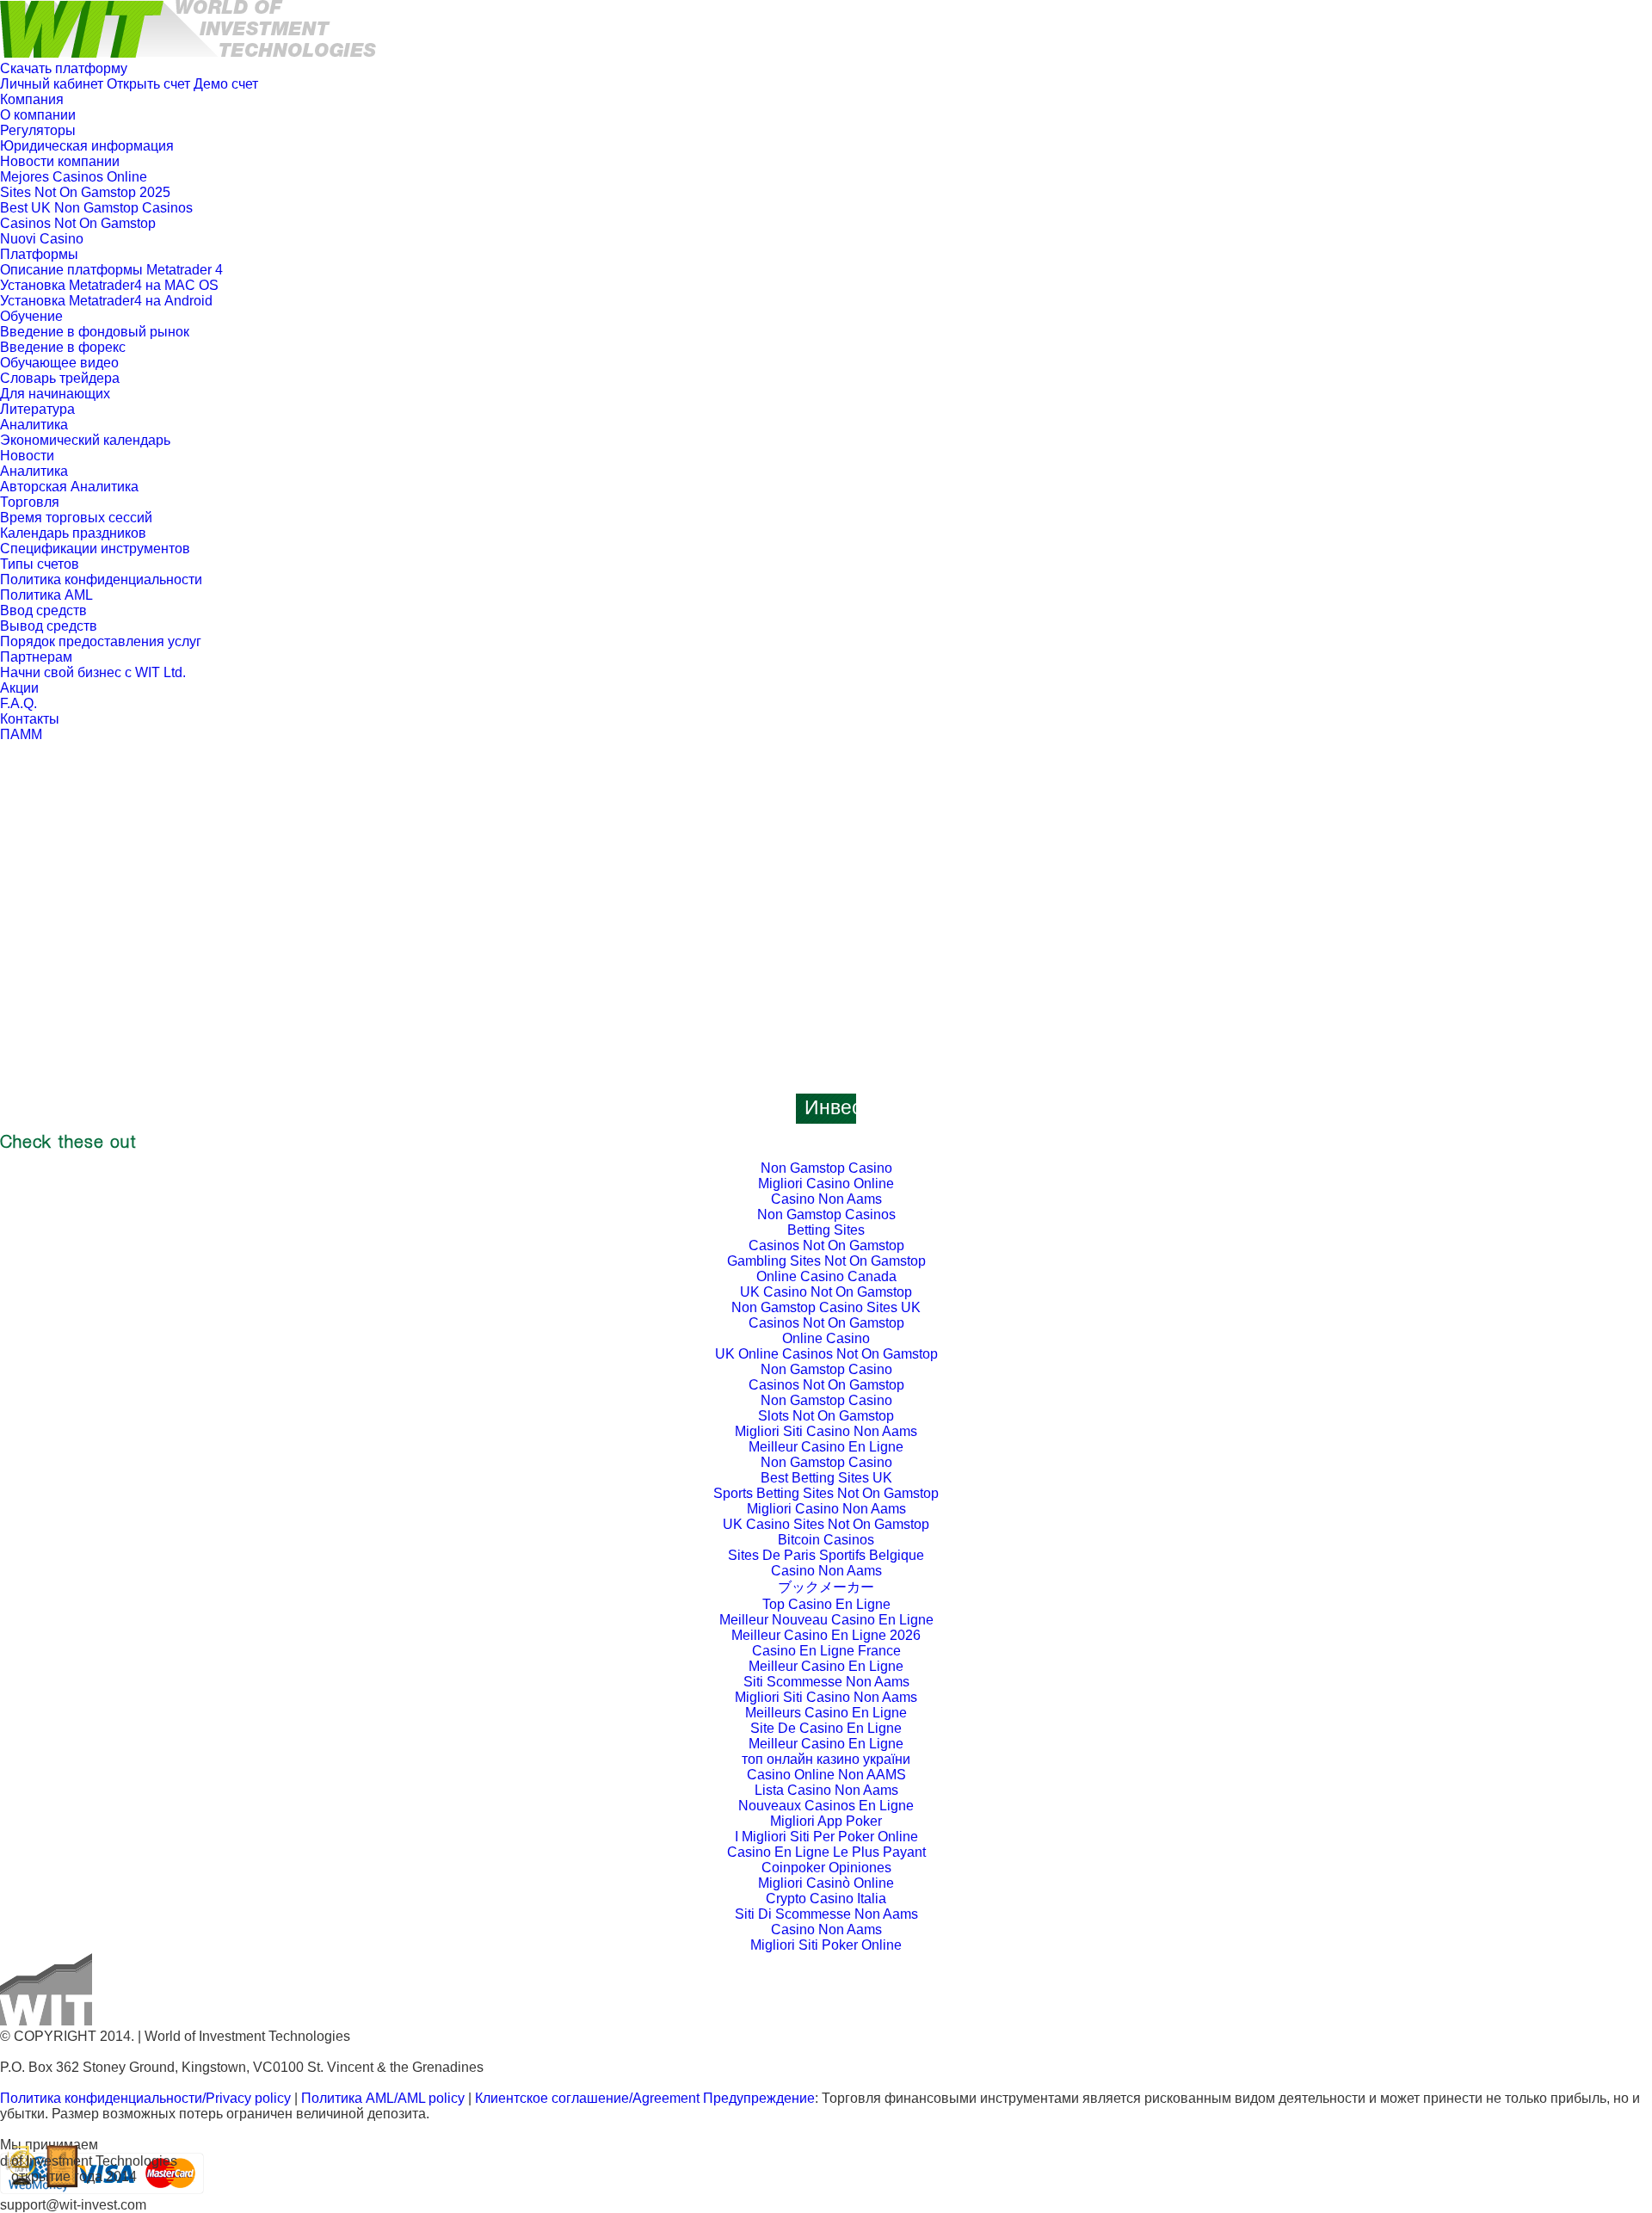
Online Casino (826, 1338)
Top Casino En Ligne (826, 1604)
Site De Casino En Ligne (826, 1728)
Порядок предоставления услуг (101, 641)
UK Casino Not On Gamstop (826, 1292)
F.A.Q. (18, 703)
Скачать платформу (64, 68)
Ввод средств (43, 610)
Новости (27, 456)
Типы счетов (40, 564)
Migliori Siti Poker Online (826, 1945)
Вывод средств (49, 626)
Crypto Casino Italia (826, 1899)
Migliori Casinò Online (826, 1883)
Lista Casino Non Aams (826, 1790)
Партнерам (36, 657)
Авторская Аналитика (69, 487)
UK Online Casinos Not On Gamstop (826, 1354)
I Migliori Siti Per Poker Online (826, 1837)
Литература (37, 409)
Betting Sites (826, 1230)
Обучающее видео (59, 363)
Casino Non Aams (826, 1199)
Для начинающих (55, 394)
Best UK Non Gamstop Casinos (96, 208)
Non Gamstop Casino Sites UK (826, 1307)
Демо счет (226, 84)
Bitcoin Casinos (826, 1540)
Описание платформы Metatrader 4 (111, 270)
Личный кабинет (52, 84)
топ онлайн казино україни (826, 1759)
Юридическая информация (87, 146)
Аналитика (34, 425)
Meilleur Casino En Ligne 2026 (826, 1635)
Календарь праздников (73, 533)
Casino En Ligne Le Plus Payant (826, 1852)
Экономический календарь (85, 440)
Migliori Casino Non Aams (826, 1509)
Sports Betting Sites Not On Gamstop (826, 1493)
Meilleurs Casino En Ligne (826, 1713)
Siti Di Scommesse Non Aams (826, 1914)
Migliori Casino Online (826, 1184)
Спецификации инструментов (95, 549)
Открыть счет (148, 84)
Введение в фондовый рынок (95, 332)
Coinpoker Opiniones (826, 1868)
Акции (19, 688)
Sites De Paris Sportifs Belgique (826, 1555)
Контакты (30, 719)
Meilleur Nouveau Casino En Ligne (826, 1620)
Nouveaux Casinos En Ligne (826, 1806)
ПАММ (21, 734)
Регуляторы (38, 130)
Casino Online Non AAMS (826, 1775)
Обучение (31, 316)
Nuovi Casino (42, 239)
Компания (32, 99)
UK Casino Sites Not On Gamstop (826, 1524)
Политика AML (46, 595)
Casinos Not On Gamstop (78, 223)
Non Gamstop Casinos (826, 1214)
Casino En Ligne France (826, 1651)
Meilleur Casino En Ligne (826, 1447)
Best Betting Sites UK (826, 1478)
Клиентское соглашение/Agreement (589, 2098)
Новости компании (60, 161)
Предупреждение (759, 2098)
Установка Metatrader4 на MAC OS (109, 285)
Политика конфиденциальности (101, 579)
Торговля (30, 502)
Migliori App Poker (826, 1821)
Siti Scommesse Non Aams (826, 1682)
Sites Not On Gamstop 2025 (85, 192)
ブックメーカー (826, 1587)
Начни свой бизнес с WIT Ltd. (93, 672)
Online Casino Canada (826, 1276)
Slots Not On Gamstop (826, 1416)
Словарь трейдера (60, 378)
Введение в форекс (63, 347)
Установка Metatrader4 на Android (106, 301)
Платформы (39, 254)
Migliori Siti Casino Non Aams (826, 1431)
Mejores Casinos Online (74, 177)
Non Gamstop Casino (826, 1168)
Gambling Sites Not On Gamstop (826, 1261)
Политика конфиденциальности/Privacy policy (145, 2098)
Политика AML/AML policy (383, 2098)
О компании (38, 115)
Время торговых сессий (76, 518)
